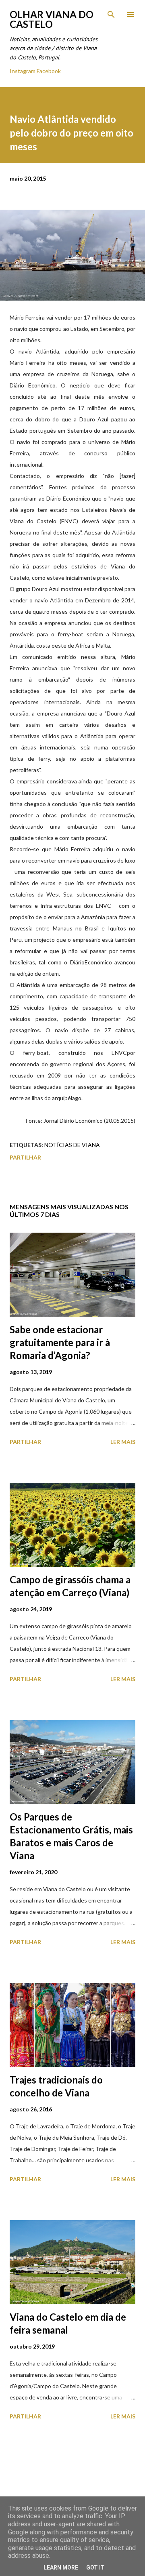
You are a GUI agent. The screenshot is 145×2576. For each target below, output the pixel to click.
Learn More (61, 2568)
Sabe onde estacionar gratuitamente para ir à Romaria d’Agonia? (60, 1342)
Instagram (23, 71)
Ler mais (123, 1442)
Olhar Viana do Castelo (52, 19)
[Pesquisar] (111, 15)
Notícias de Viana (72, 1145)
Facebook (49, 71)
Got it (95, 2568)
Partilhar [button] (25, 1157)
